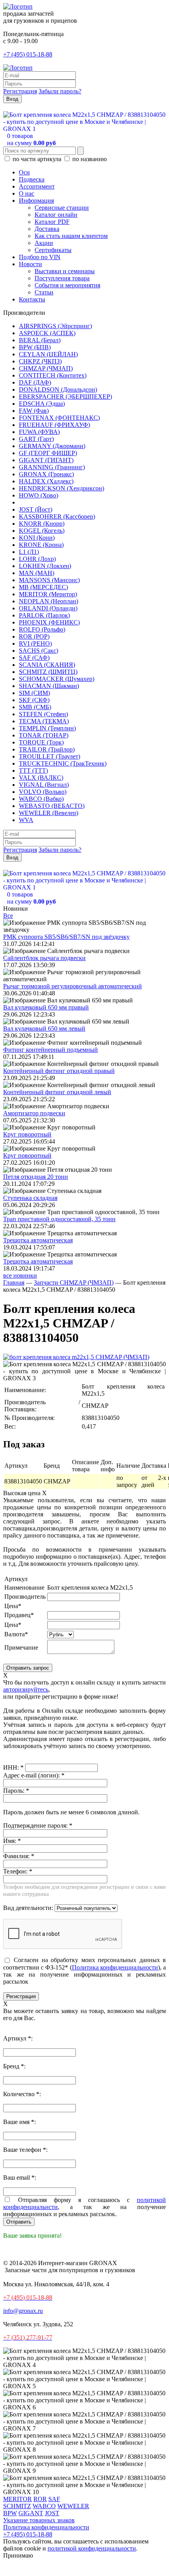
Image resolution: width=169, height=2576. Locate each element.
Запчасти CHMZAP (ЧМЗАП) (74, 1283)
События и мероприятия (67, 285)
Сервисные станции (62, 208)
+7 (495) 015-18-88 (28, 54)
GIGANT (31, 2513)
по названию (89, 159)
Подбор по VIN (40, 257)
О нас (27, 193)
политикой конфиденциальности (92, 2548)
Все (8, 916)
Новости (30, 264)
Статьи (44, 292)
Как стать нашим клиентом (71, 236)
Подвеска (32, 179)
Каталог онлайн (56, 215)
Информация (36, 201)
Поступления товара (62, 278)
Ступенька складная (30, 1198)
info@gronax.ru (23, 2311)
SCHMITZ (17, 2506)
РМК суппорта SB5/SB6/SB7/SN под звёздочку (66, 937)
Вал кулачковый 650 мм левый (44, 1028)
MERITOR (17, 2499)
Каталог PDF (52, 222)
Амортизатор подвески (34, 1113)
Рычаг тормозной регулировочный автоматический (73, 986)
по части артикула (37, 159)
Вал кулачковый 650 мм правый (46, 1007)
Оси (24, 172)
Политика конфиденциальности (115, 1967)
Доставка (47, 229)
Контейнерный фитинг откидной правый (59, 1071)
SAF (54, 2499)
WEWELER (73, 2506)
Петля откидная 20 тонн (36, 1177)
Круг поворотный (27, 1134)
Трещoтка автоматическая (38, 1240)
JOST (52, 2513)
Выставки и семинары (65, 271)
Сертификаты (53, 250)
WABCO (44, 2506)
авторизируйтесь (26, 1689)
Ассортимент (37, 186)
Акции (44, 243)
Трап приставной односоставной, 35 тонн (59, 1219)
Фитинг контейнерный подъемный (51, 1050)
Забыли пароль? (60, 91)
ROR (40, 2499)
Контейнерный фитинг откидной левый (57, 1092)
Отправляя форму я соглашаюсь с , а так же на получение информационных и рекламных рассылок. (84, 2207)
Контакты (32, 299)
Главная (14, 1283)
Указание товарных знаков (39, 2520)
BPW (10, 2513)
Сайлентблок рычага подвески (44, 958)
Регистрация (20, 91)
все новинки (20, 1275)
